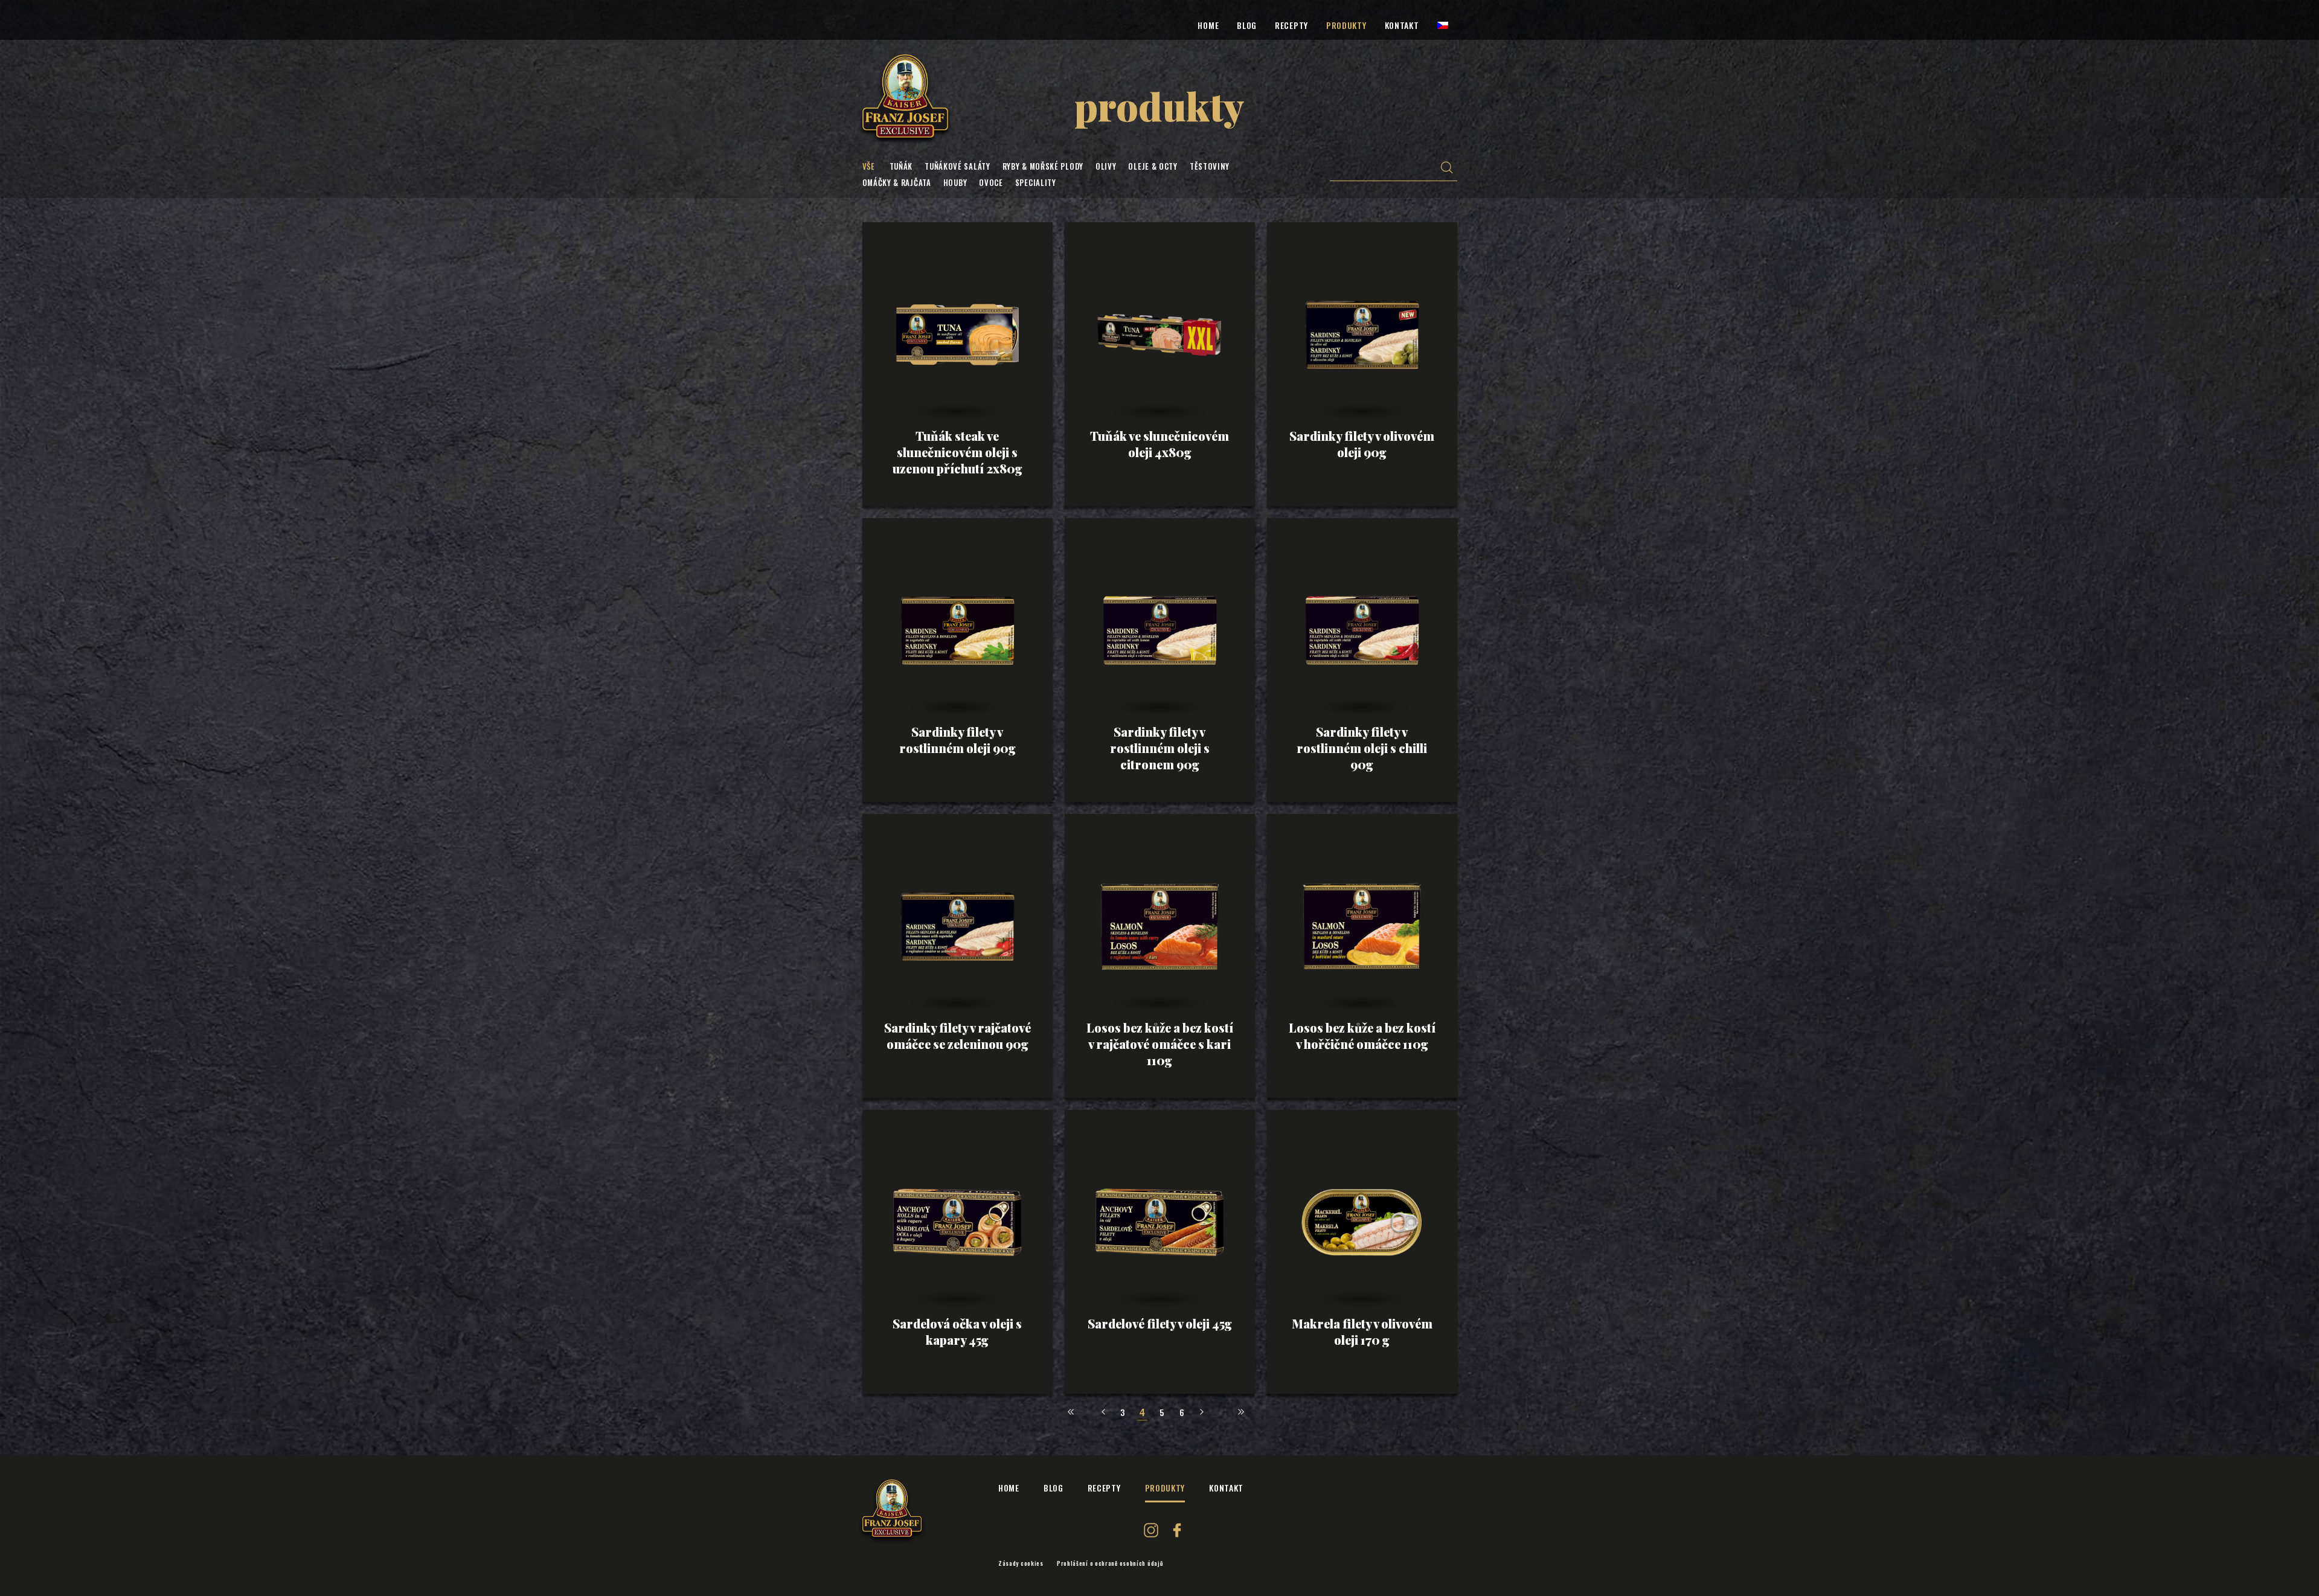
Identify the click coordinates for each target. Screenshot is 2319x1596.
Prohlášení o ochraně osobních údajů (1110, 1563)
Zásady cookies (1021, 1563)
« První (1071, 1412)
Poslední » (1241, 1412)
